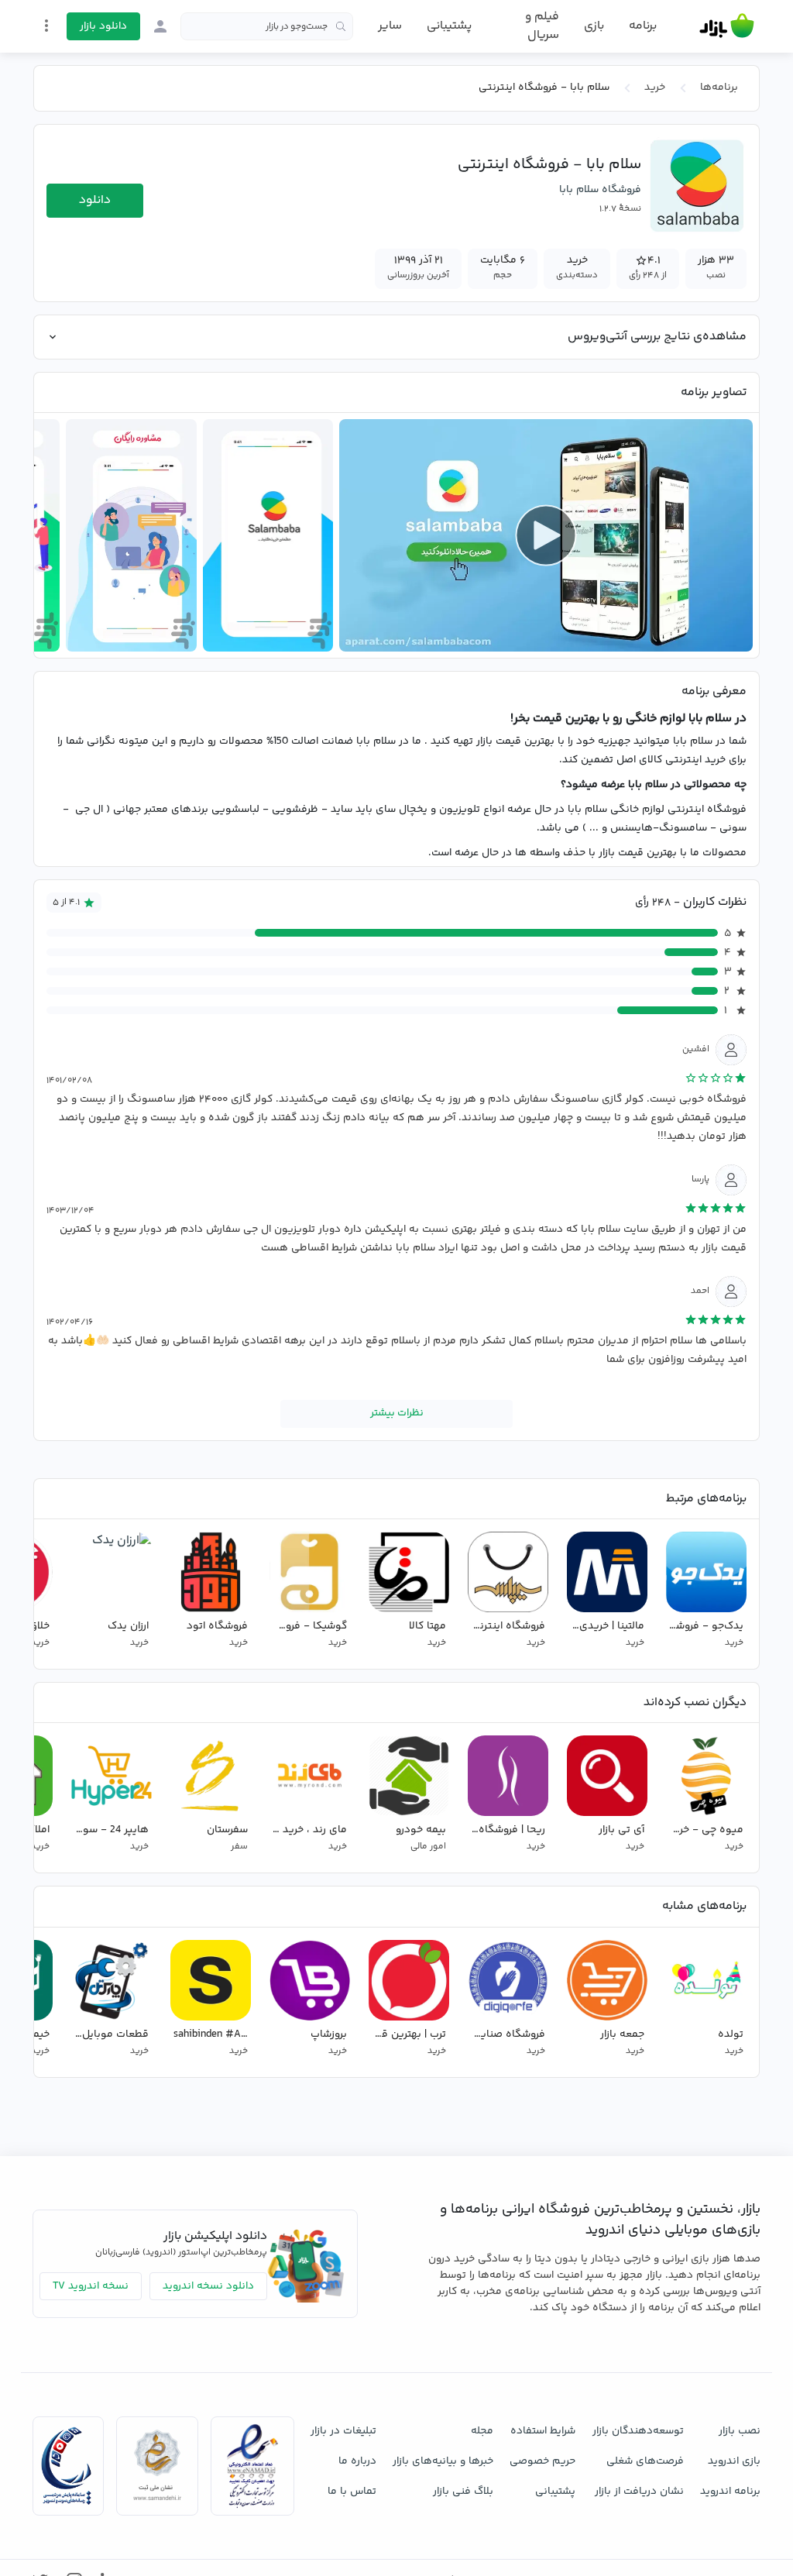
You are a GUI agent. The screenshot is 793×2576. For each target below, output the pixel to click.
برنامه (643, 26)
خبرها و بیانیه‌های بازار (443, 2461)
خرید (655, 88)
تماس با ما (352, 2492)
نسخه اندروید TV (91, 2286)
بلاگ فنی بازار (463, 2492)
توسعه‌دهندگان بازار (638, 2431)
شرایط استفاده (543, 2431)
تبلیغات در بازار (343, 2431)
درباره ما (357, 2461)
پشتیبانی (449, 26)
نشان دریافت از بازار (639, 2492)
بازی (594, 26)
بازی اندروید (734, 2461)
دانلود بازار (103, 26)
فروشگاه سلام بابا (600, 190)
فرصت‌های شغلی (645, 2461)
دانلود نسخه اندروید (208, 2286)
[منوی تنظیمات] (46, 26)
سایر (390, 26)
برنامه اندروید (730, 2492)
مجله (482, 2431)
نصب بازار (740, 2431)
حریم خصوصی (542, 2461)
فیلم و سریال (542, 26)
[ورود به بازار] (160, 26)
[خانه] (727, 26)
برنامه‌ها (719, 88)
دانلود (95, 200)
